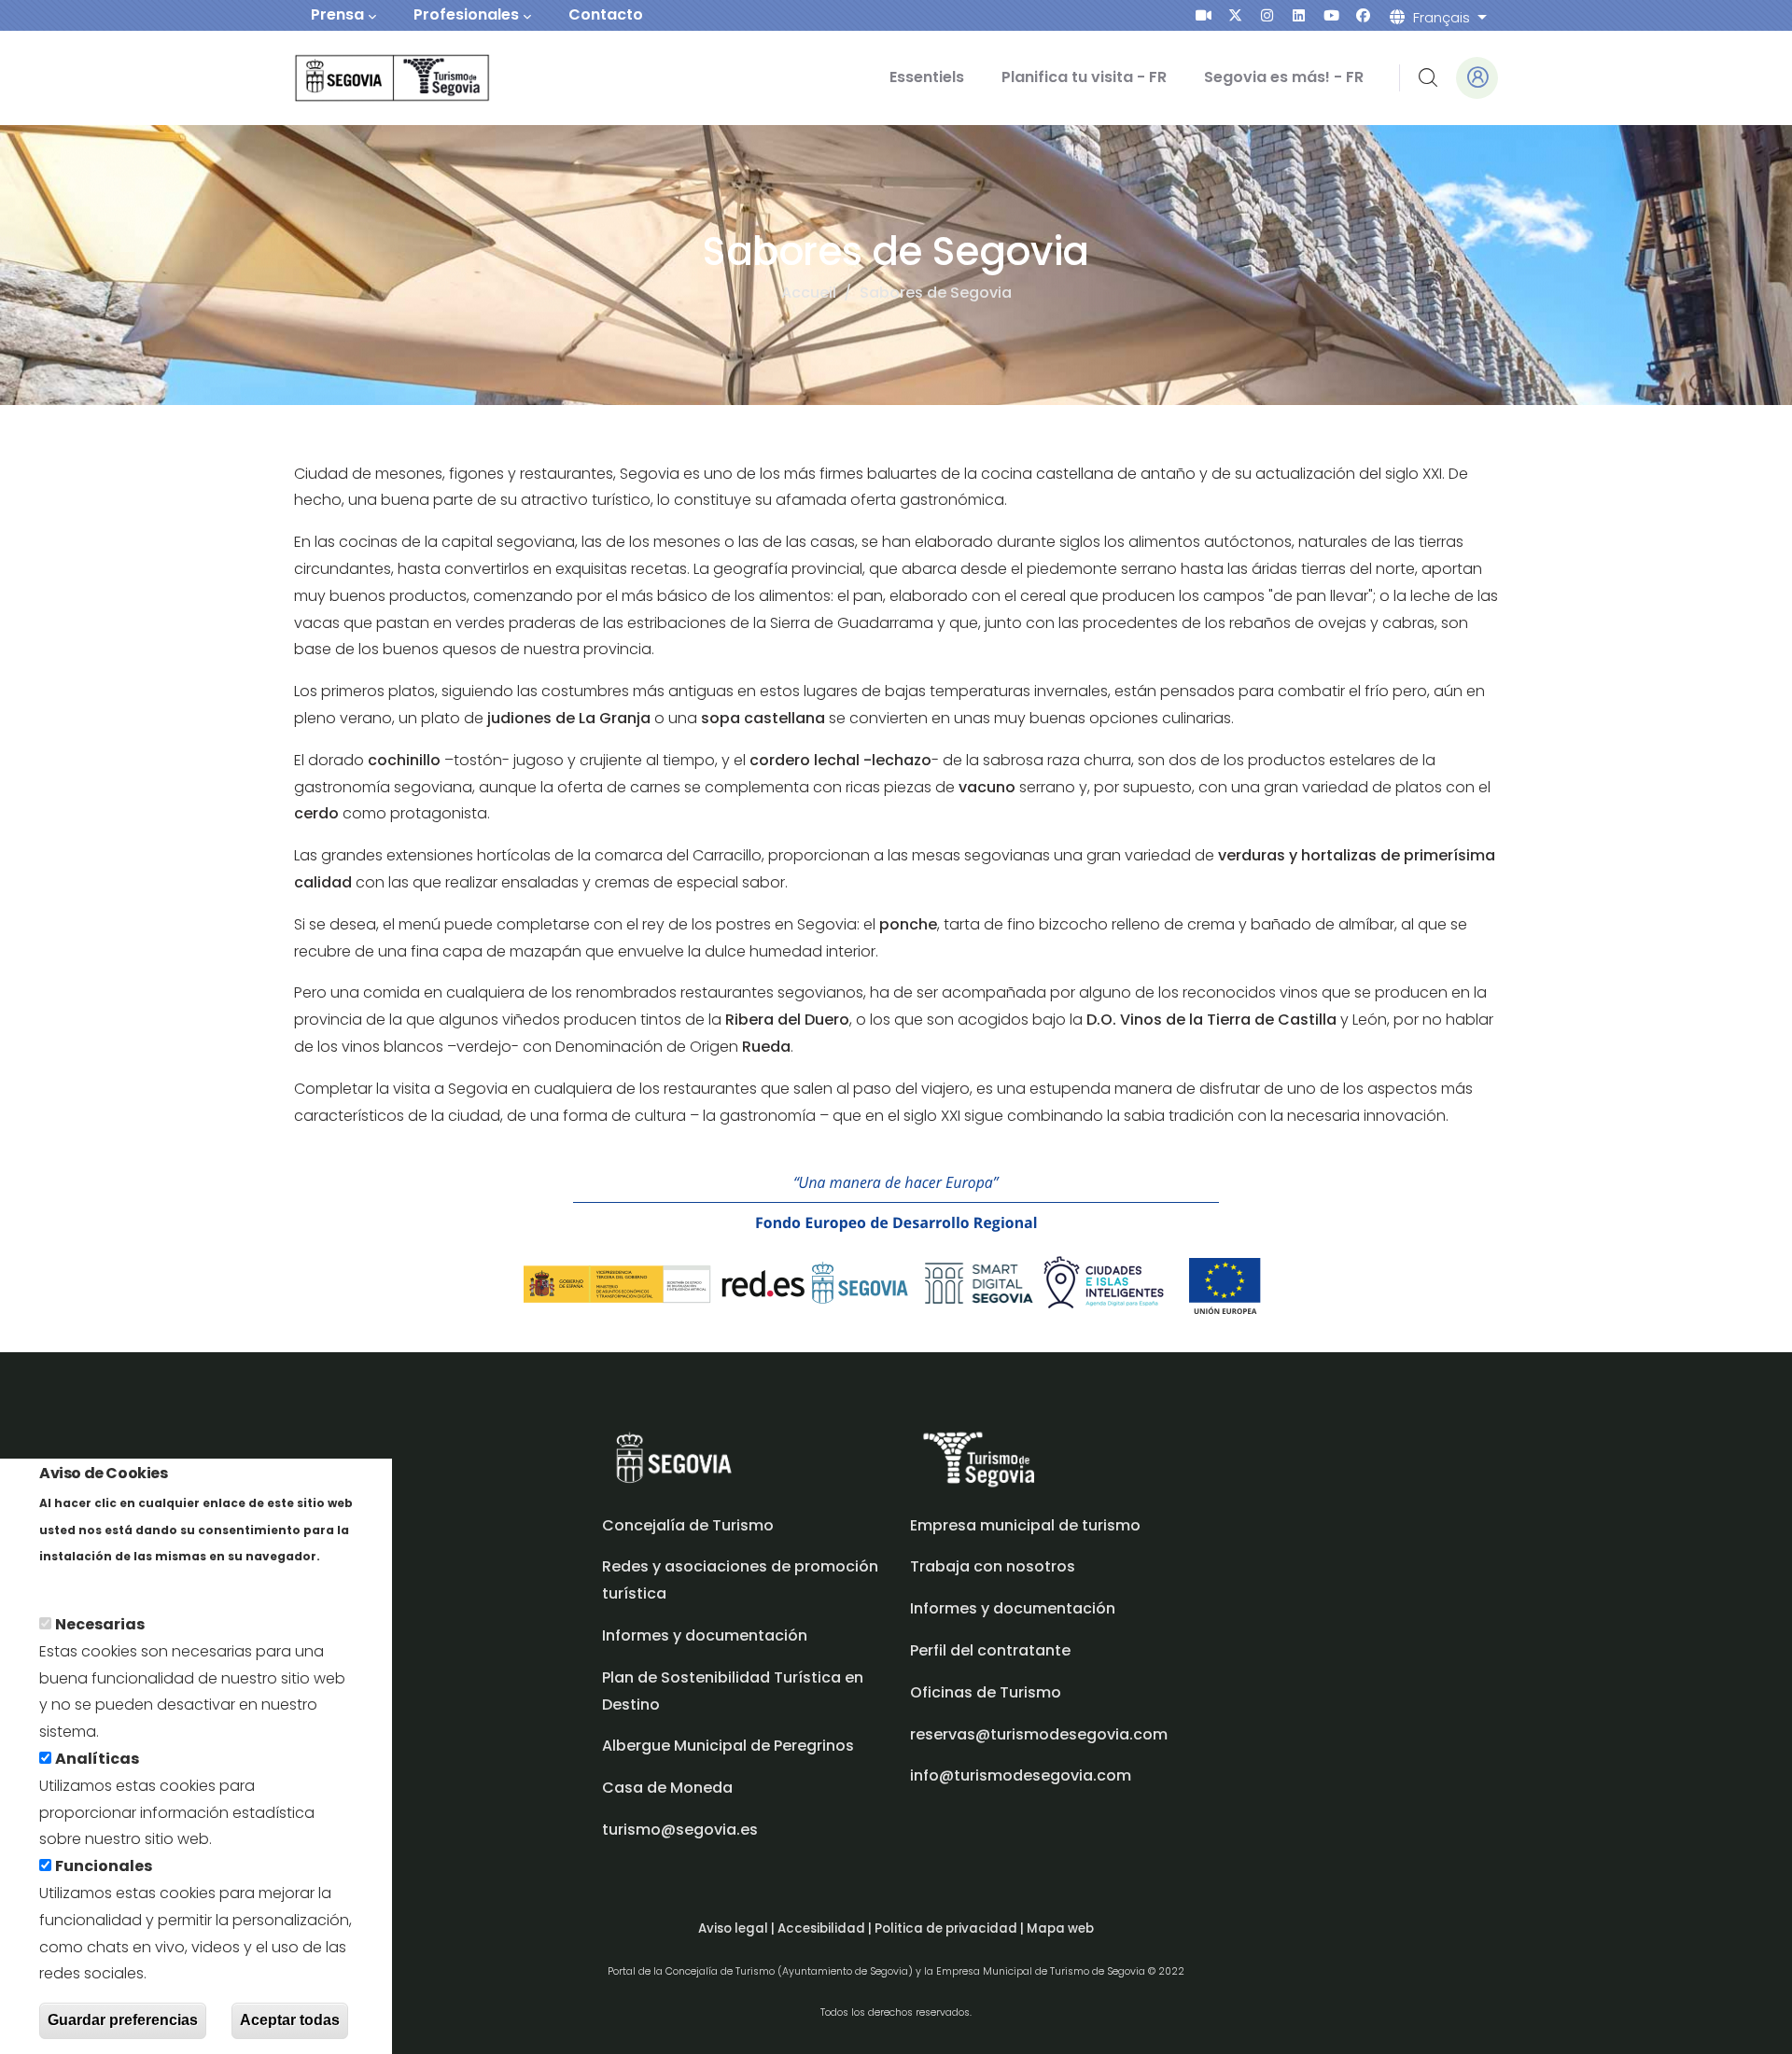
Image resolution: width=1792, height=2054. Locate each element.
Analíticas (97, 1759)
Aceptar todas (290, 2020)
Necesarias (100, 1624)
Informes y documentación (1013, 1608)
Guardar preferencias (123, 2020)
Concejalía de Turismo (688, 1525)
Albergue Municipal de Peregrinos (728, 1746)
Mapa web (1060, 1928)
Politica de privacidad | (951, 1928)
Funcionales (104, 1866)
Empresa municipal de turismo (1025, 1525)
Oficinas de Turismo (986, 1692)
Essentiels (927, 77)
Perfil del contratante (990, 1650)
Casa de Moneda (667, 1788)
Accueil (809, 293)
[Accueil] (366, 78)
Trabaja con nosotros (993, 1566)
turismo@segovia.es (680, 1830)
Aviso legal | (738, 1928)
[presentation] (1204, 15)
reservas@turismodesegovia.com (1039, 1734)
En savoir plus (91, 1582)
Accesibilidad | (826, 1928)
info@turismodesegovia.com (1021, 1775)
